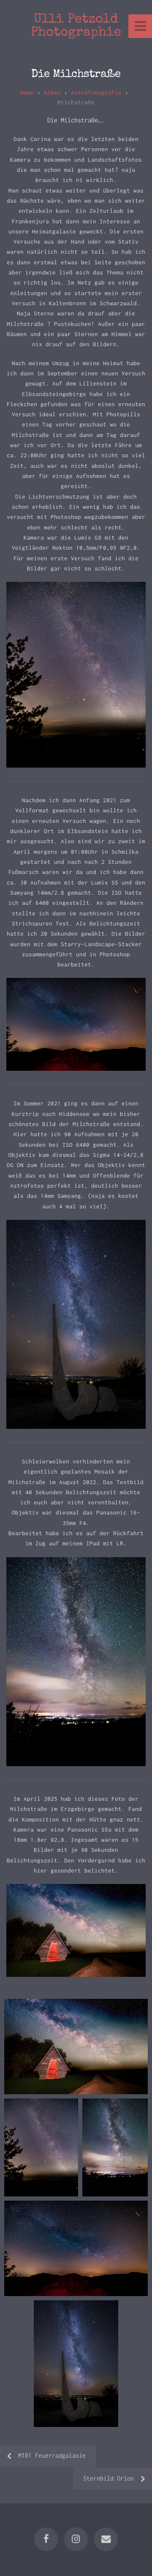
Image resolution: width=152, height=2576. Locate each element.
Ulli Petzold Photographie (76, 26)
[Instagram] (76, 2539)
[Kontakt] (106, 2539)
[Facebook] (46, 2539)
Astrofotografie (96, 92)
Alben (52, 92)
